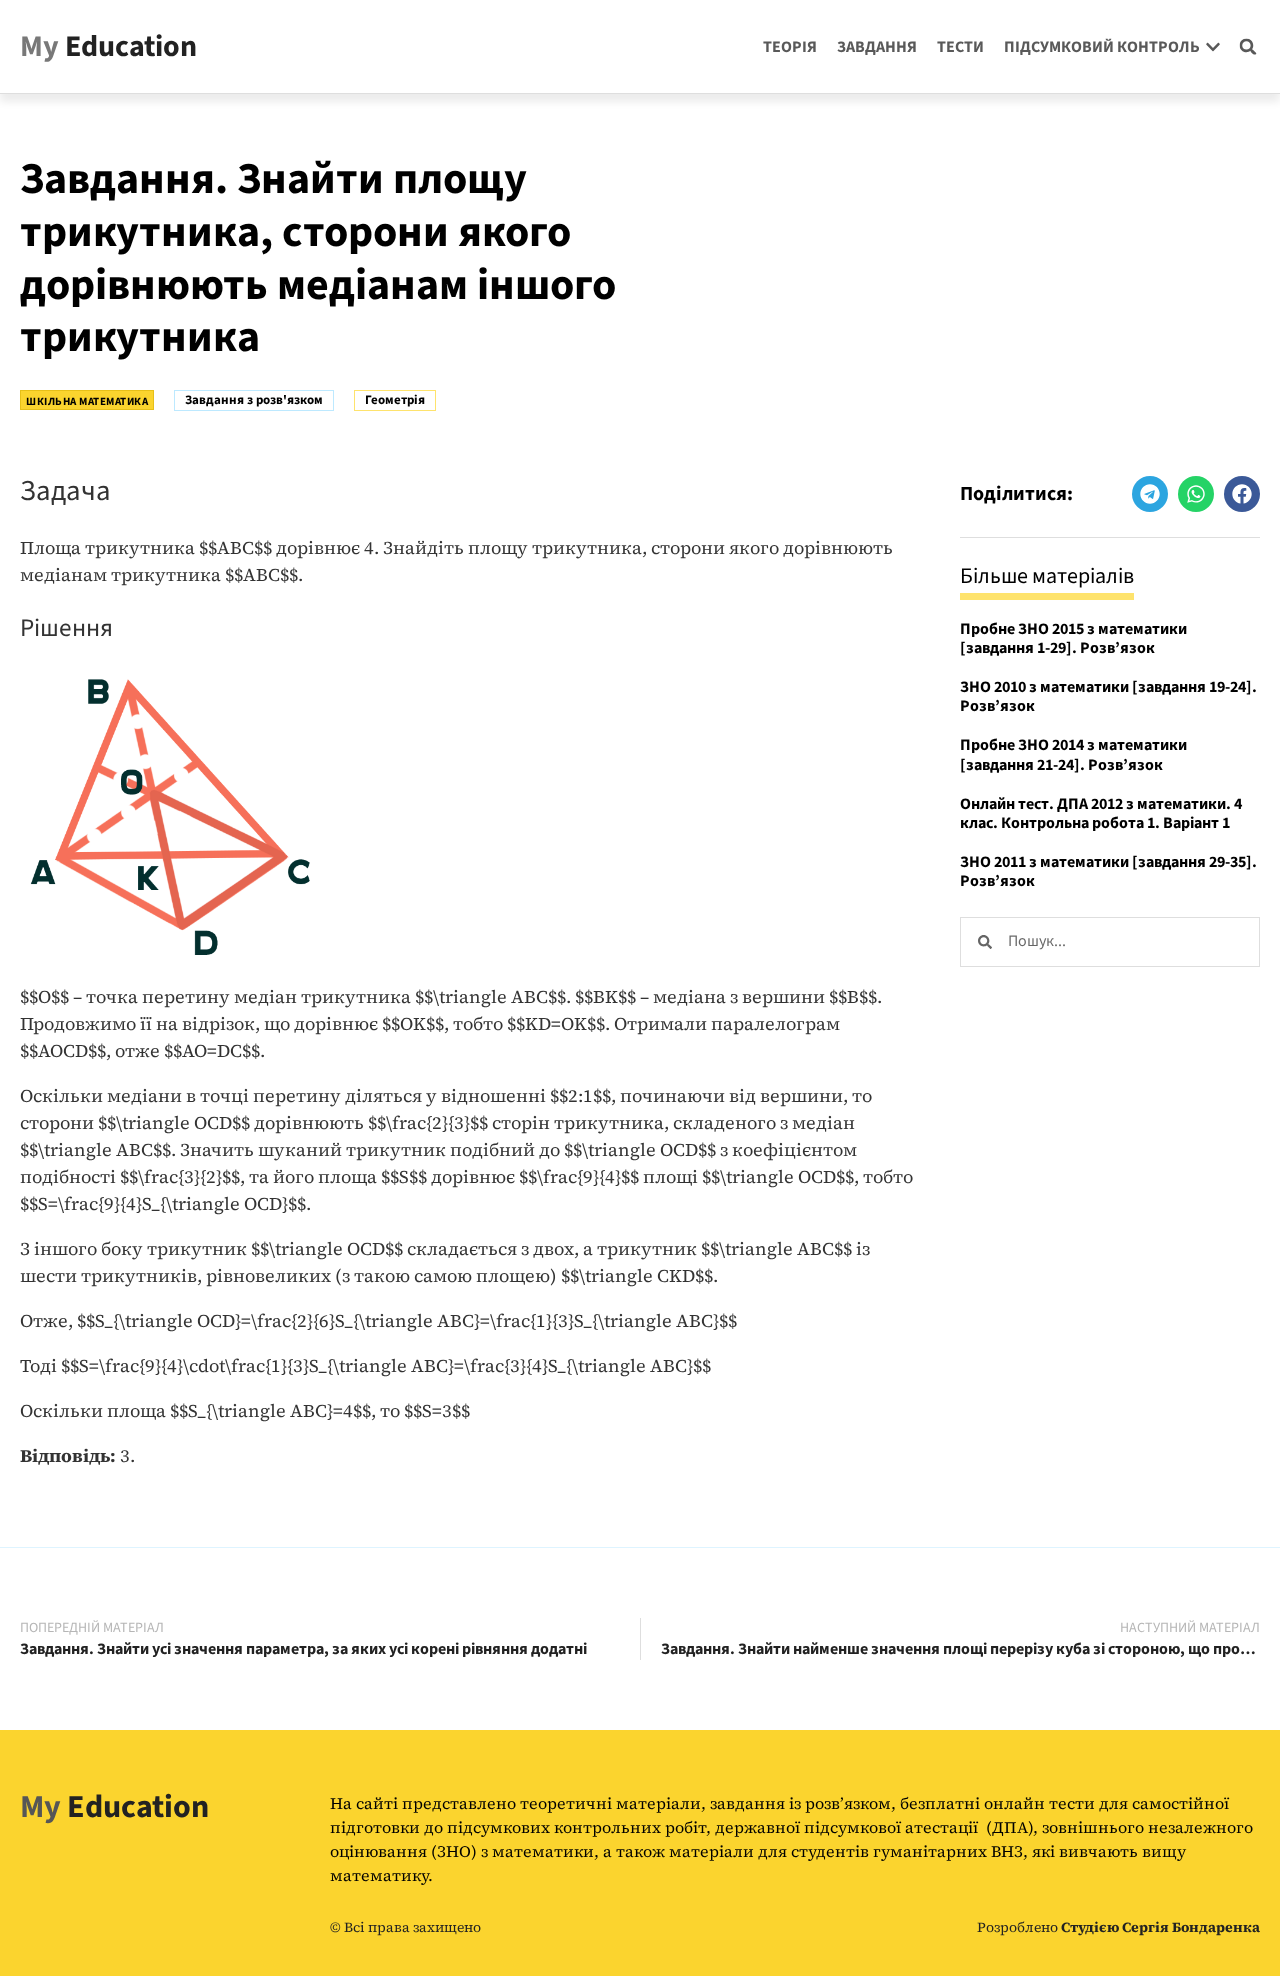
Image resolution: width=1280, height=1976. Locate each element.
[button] (1248, 47)
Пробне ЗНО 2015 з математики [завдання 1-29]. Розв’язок (1073, 638)
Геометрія (395, 400)
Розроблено (1118, 1927)
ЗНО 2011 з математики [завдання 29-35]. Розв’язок (1108, 871)
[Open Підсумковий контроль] (1213, 47)
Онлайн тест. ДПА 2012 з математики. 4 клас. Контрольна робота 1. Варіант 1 (1101, 813)
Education (108, 46)
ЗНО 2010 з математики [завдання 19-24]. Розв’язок (1108, 696)
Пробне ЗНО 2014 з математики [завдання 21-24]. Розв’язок (1073, 754)
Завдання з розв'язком (254, 400)
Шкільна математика (87, 401)
